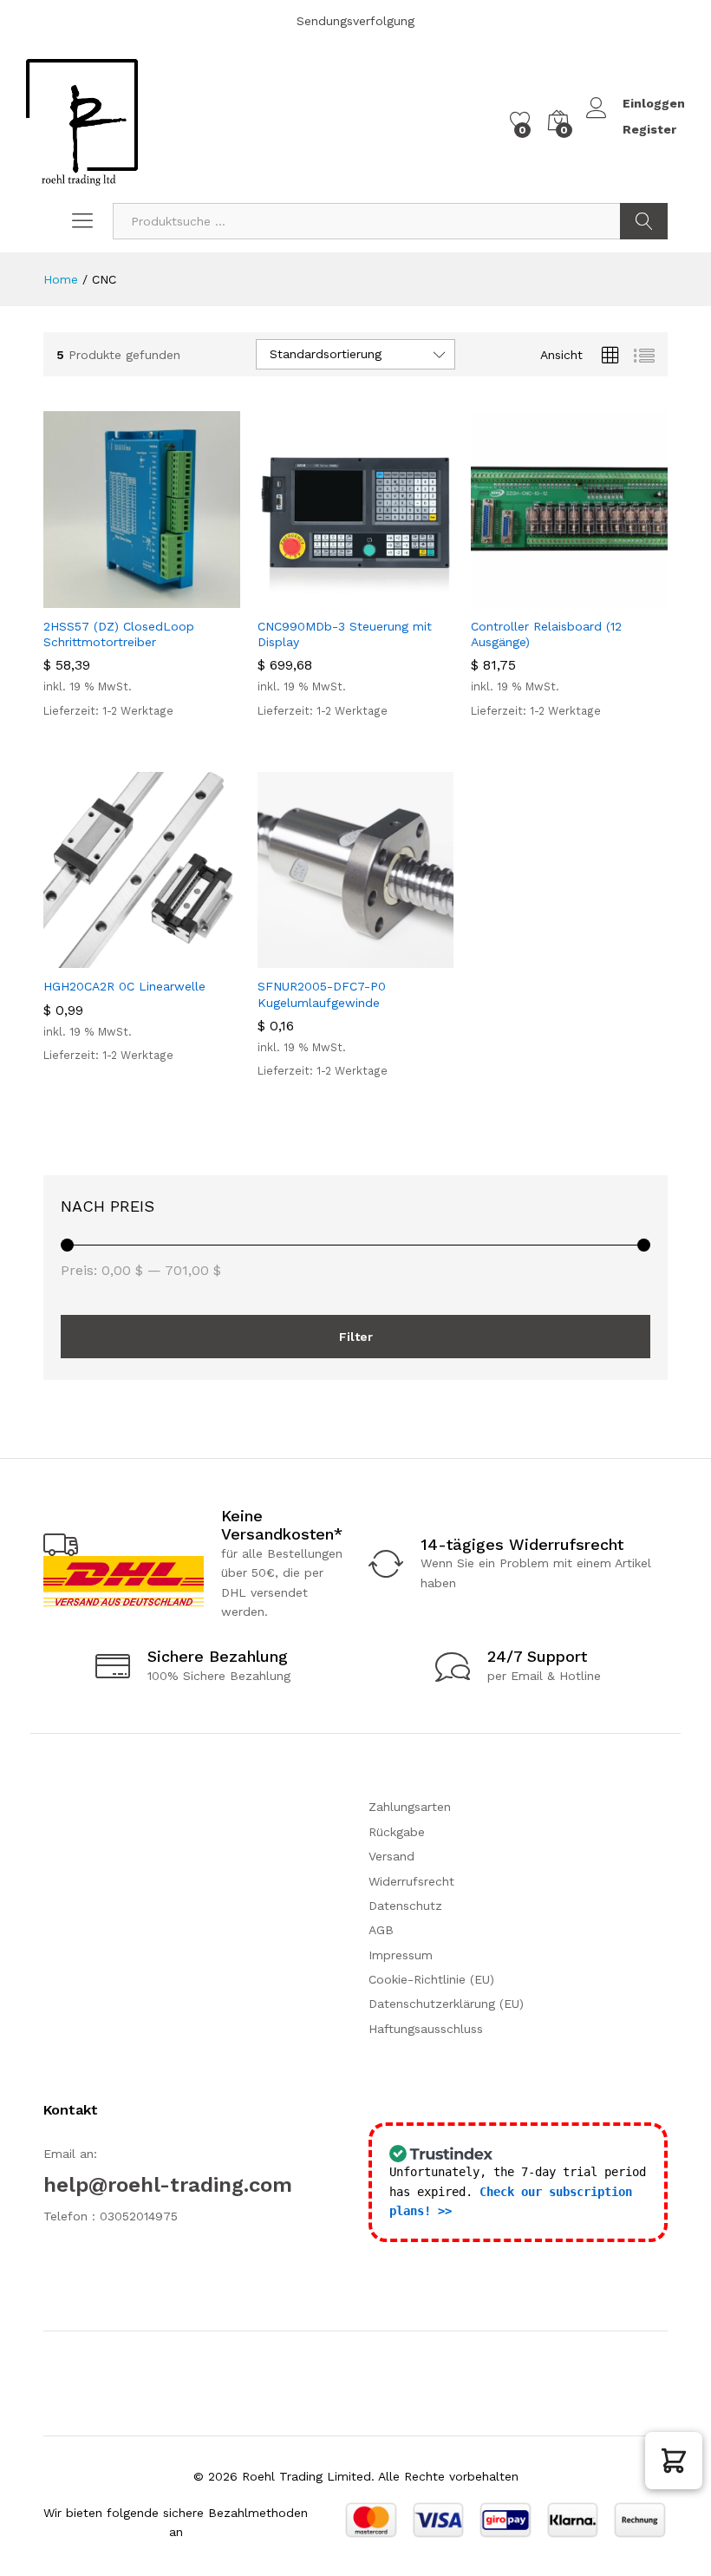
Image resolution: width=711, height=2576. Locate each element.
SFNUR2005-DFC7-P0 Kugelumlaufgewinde (322, 994)
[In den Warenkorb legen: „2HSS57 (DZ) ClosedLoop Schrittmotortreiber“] (99, 598)
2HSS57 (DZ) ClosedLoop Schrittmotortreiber (119, 634)
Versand (391, 1856)
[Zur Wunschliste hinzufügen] (179, 598)
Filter (356, 1337)
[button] (674, 2461)
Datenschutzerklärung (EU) (446, 2004)
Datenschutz (405, 1906)
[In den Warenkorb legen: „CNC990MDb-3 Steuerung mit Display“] (313, 598)
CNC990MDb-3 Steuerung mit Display (345, 634)
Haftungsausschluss (426, 2029)
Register (649, 129)
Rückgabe (397, 1832)
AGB (381, 1930)
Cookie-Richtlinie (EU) (431, 1979)
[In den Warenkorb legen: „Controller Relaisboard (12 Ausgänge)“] (527, 598)
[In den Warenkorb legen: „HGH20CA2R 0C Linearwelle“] (99, 958)
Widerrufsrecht (411, 1881)
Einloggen (654, 103)
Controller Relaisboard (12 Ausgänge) (546, 634)
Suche (644, 221)
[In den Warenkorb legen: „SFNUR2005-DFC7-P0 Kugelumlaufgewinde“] (313, 958)
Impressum (401, 1955)
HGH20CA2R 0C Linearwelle (124, 986)
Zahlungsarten (410, 1807)
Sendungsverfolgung (355, 21)
